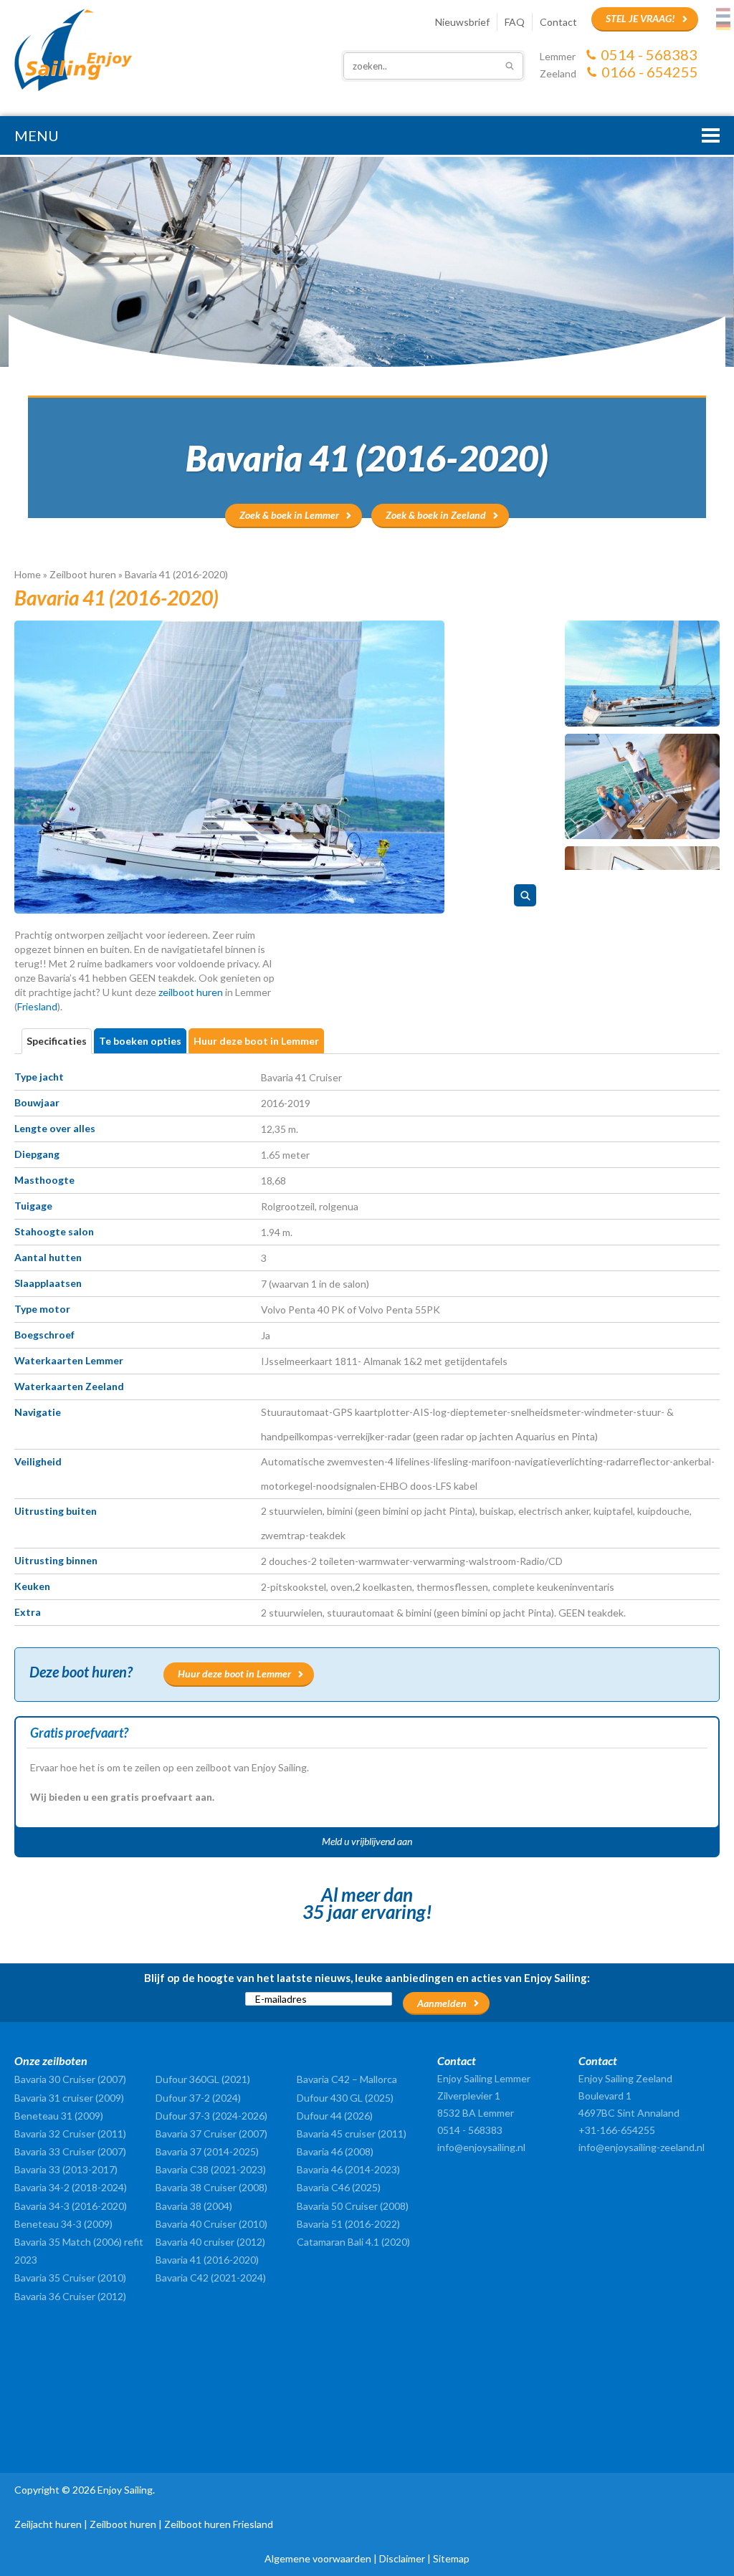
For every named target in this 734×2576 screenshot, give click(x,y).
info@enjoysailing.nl (481, 2147)
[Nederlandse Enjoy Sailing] (723, 13)
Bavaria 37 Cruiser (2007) (211, 2134)
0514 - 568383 (649, 54)
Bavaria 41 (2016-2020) (207, 2260)
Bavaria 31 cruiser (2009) (69, 2098)
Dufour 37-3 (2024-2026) (211, 2116)
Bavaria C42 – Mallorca (347, 2079)
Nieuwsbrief (462, 22)
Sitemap (451, 2558)
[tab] (58, 1041)
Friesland (37, 1006)
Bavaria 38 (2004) (194, 2206)
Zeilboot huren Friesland (219, 2524)
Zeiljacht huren (48, 2524)
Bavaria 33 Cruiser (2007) (70, 2151)
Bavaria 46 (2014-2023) (348, 2169)
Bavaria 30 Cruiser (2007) (70, 2079)
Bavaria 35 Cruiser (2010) (70, 2278)
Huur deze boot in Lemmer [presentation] (256, 1041)
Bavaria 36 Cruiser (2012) (70, 2296)
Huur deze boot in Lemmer (234, 1674)
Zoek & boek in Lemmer (289, 515)
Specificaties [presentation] (57, 1041)
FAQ (515, 22)
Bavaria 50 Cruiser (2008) (353, 2206)
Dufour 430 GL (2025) (345, 2098)
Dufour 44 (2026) (335, 2116)
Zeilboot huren (83, 574)
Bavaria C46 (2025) (339, 2187)
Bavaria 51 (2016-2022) (348, 2224)
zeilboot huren (191, 992)
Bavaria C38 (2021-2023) (211, 2169)
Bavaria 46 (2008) (335, 2151)
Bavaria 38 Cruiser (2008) (211, 2187)
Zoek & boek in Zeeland (436, 515)
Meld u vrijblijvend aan (367, 1841)
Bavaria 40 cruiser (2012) (210, 2242)
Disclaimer (402, 2558)
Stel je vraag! (640, 18)
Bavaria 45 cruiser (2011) (352, 2134)
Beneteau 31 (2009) (59, 2116)
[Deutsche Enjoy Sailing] (723, 26)
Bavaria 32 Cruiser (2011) (70, 2134)
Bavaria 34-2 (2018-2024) (71, 2187)
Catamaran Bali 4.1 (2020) (353, 2242)
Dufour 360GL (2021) (203, 2079)
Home (28, 574)
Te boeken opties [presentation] (140, 1041)
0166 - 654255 (650, 72)
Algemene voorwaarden (318, 2558)
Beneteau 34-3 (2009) (63, 2224)
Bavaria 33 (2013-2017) (66, 2169)
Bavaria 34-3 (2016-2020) (71, 2206)
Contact (558, 22)
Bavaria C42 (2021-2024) (211, 2278)
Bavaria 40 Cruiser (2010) (211, 2224)
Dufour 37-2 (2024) (198, 2098)
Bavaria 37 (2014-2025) (207, 2151)
